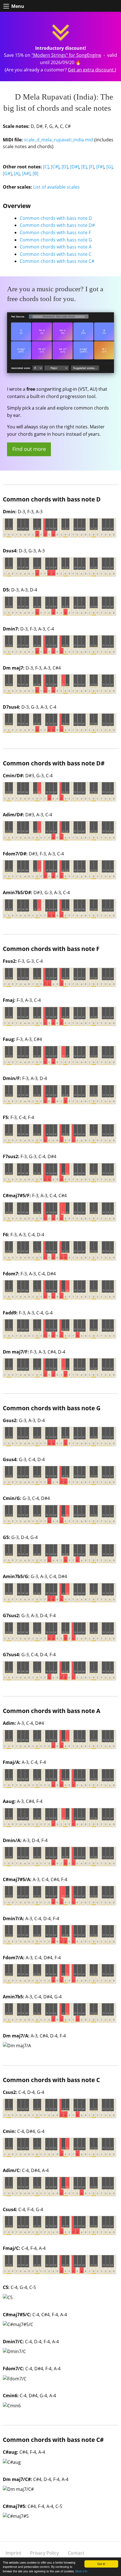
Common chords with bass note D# (57, 225)
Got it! (101, 2564)
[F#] (100, 167)
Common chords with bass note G (56, 240)
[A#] (26, 173)
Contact (76, 2553)
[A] (17, 173)
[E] (84, 167)
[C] (46, 167)
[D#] (75, 167)
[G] (109, 167)
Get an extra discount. (91, 70)
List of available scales (56, 187)
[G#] (7, 173)
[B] (35, 173)
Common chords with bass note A (56, 247)
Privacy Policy (44, 2553)
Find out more (29, 449)
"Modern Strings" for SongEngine (66, 55)
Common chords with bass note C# (57, 261)
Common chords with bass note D (56, 218)
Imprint (14, 2553)
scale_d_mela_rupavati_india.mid (59, 140)
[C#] (55, 167)
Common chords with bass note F (55, 232)
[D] (65, 167)
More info (81, 2571)
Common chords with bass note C (56, 254)
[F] (91, 167)
